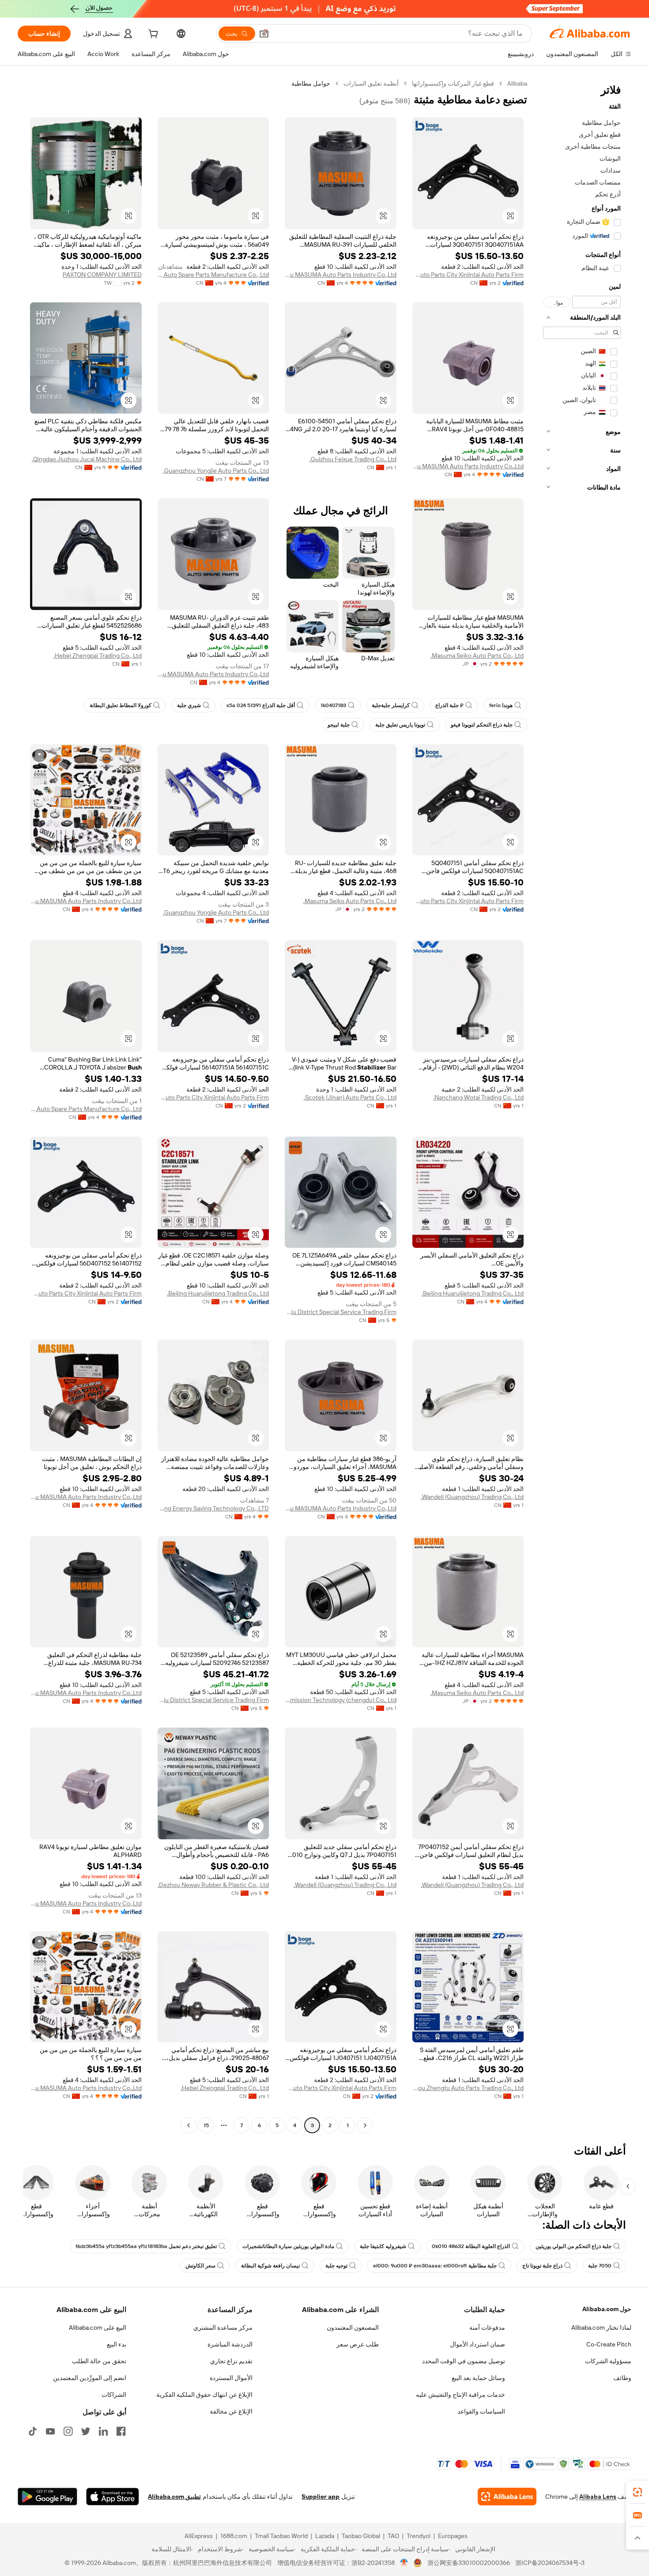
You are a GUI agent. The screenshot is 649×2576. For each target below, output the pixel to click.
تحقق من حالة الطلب (99, 2361)
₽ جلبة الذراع (449, 705)
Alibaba (517, 83)
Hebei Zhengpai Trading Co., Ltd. (98, 655)
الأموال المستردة (231, 2378)
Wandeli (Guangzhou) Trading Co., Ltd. (472, 1497)
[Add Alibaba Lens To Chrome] (507, 2497)
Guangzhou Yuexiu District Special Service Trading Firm (341, 1312)
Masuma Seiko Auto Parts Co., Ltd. (477, 655)
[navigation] (582, 1105)
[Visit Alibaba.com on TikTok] (33, 2431)
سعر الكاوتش (200, 2266)
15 (206, 2125)
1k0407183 (333, 705)
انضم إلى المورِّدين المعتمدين (90, 2378)
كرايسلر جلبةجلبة (391, 705)
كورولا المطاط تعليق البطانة (121, 705)
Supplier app (321, 2497)
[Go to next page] (189, 2125)
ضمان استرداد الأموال (477, 2344)
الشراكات (114, 2395)
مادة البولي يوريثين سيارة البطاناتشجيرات (288, 2246)
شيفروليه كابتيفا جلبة (383, 2246)
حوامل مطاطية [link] (311, 83)
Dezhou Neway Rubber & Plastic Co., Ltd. (213, 1885)
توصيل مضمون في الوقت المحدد (464, 2361)
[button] (264, 34)
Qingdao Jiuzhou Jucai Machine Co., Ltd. (87, 459)
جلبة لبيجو (339, 725)
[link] (638, 2492)
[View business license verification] (404, 2563)
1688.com (234, 2536)
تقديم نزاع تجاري (231, 2361)
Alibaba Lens (598, 2497)
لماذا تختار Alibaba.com (601, 2327)
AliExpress (199, 2536)
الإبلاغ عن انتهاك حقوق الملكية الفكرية (204, 2395)
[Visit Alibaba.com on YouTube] (50, 2431)
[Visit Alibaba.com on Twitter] (86, 2431)
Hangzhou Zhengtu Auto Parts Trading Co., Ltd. (468, 2088)
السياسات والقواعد (481, 2411)
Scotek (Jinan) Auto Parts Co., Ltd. (350, 1097)
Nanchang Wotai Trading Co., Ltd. (478, 1097)
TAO (393, 2536)
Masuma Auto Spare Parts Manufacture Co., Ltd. (213, 275)
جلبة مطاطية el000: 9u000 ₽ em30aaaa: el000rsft (435, 2266)
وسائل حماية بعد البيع (478, 2378)
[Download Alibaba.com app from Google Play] (47, 2497)
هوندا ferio (501, 705)
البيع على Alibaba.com (98, 2327)
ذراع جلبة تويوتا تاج (542, 2266)
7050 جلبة (600, 2266)
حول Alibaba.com (607, 2309)
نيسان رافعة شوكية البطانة (270, 2266)
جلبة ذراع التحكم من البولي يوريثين (574, 2246)
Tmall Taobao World (281, 2536)
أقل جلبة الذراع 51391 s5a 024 (261, 705)
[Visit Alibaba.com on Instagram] (68, 2431)
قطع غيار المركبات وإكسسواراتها (453, 83)
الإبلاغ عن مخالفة (231, 2411)
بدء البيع (117, 2344)
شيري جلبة (189, 705)
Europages (453, 2536)
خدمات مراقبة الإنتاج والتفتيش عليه (460, 2395)
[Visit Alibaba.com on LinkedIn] (103, 2431)
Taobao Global (361, 2536)
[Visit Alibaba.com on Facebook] (121, 2431)
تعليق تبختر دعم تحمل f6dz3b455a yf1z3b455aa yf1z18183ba (146, 2246)
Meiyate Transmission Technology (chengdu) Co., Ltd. (341, 1700)
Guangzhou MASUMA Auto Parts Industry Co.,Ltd (341, 275)
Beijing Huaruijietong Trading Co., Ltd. (473, 1293)
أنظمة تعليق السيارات (371, 83)
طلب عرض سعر (358, 2344)
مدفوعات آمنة (487, 2327)
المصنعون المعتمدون (353, 2327)
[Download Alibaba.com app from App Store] (113, 2497)
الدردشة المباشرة (230, 2344)
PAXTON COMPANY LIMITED (102, 275)
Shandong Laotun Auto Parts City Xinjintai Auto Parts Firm (468, 275)
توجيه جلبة (336, 2266)
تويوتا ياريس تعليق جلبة (400, 725)
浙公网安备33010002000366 (469, 2563)
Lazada (325, 2536)
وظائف (622, 2378)
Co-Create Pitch (609, 2344)
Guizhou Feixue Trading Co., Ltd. (353, 459)
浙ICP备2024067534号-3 (550, 2563)
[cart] (152, 35)
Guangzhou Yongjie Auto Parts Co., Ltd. (216, 471)
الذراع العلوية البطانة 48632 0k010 (471, 2246)
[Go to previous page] (365, 2125)
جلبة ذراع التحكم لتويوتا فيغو (482, 725)
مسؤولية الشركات (608, 2361)
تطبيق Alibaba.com (174, 2497)
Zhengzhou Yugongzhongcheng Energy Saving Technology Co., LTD (213, 1508)
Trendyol (419, 2536)
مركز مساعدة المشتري (223, 2327)
